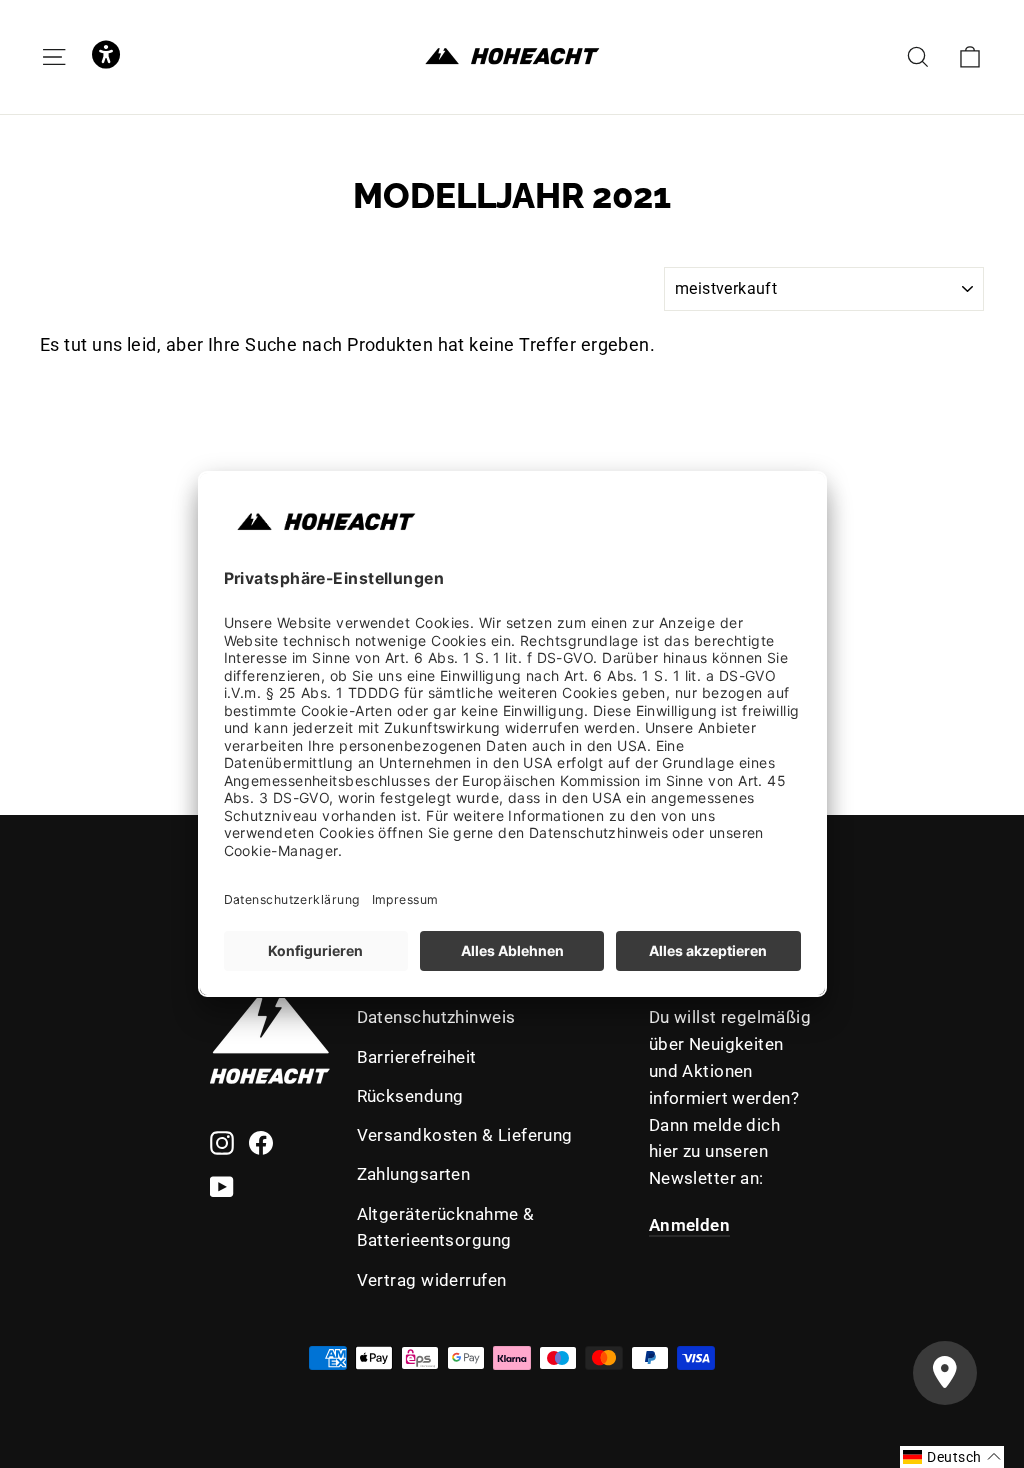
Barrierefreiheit (417, 1057)
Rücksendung (410, 1096)
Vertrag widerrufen (432, 1280)
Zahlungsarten (414, 1174)
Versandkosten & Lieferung (465, 1135)
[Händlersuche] (945, 1373)
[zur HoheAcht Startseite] (512, 56)
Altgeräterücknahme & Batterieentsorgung (446, 1227)
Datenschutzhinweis (436, 1017)
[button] (106, 56)
